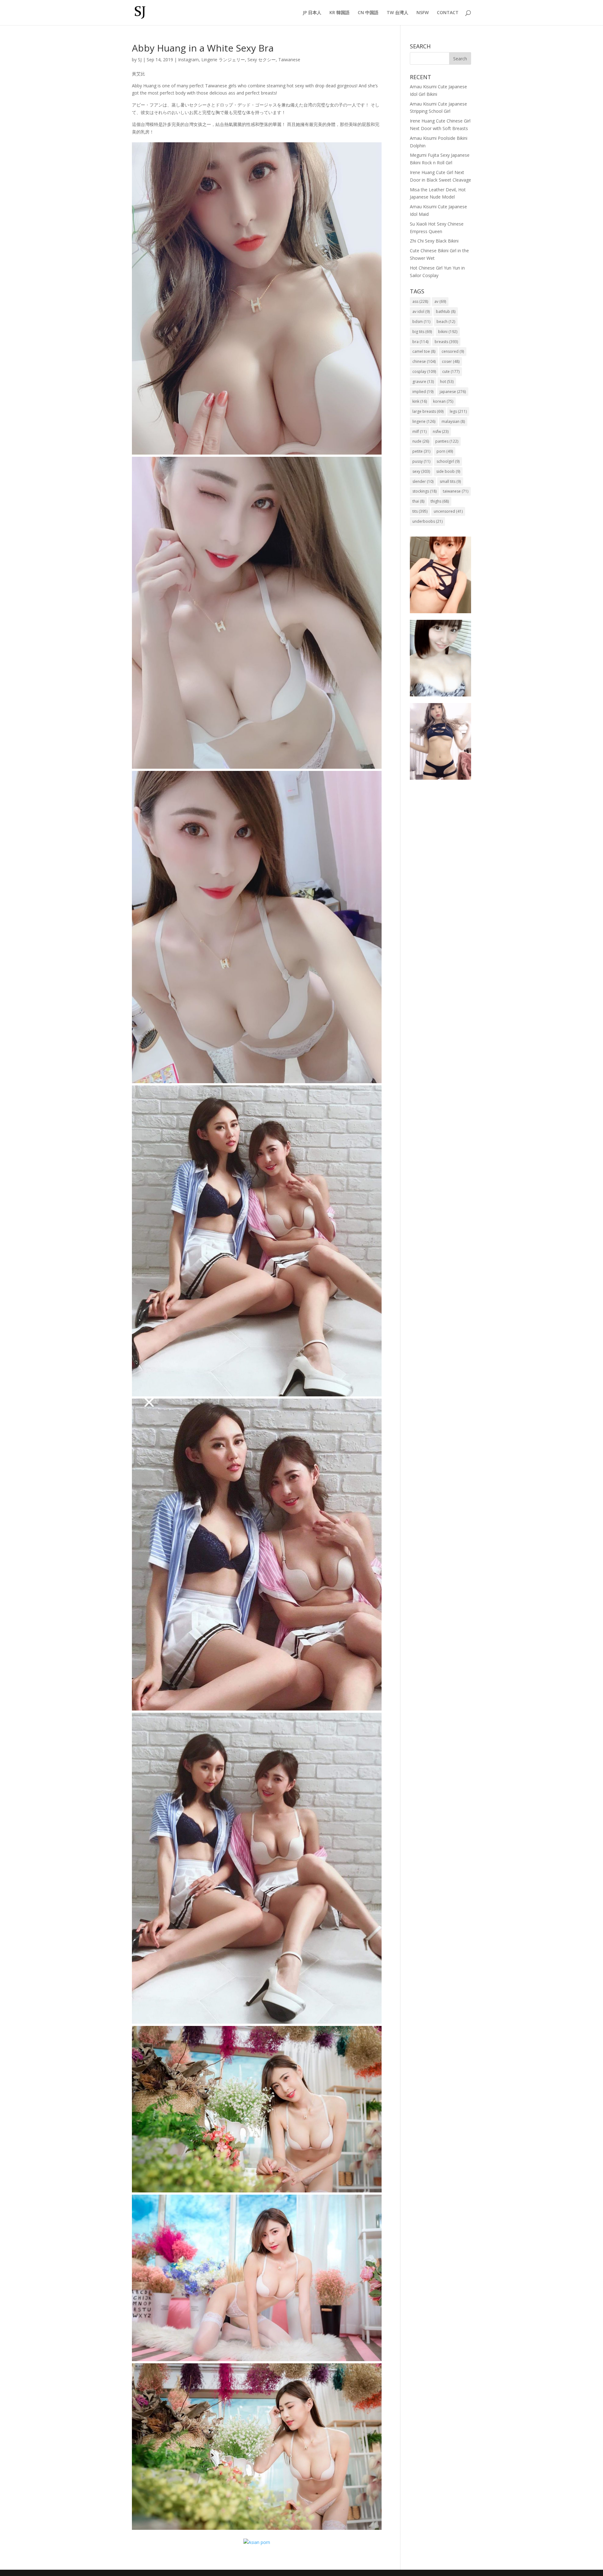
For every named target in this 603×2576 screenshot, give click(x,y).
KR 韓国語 (340, 13)
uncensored (448, 511)
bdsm (421, 322)
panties (447, 441)
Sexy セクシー (262, 60)
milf (419, 431)
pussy (421, 461)
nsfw (441, 431)
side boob (448, 471)
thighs (440, 501)
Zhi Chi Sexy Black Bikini (434, 241)
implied (423, 392)
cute (451, 371)
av (440, 301)
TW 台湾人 (397, 13)
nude (421, 441)
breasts (446, 342)
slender (423, 481)
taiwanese (456, 491)
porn (445, 451)
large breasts (428, 411)
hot (447, 382)
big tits (422, 332)
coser (451, 361)
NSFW (423, 13)
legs (458, 411)
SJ (140, 60)
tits (420, 511)
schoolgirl (448, 461)
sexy (421, 471)
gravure (423, 382)
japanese (453, 392)
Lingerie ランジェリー (223, 60)
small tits (450, 481)
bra (420, 342)
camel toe (424, 351)
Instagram (188, 60)
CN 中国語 (368, 13)
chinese (424, 361)
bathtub (446, 311)
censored (453, 351)
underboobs (427, 521)
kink (420, 401)
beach (446, 322)
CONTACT (448, 13)
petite (421, 451)
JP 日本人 (312, 13)
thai (418, 501)
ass (420, 301)
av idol (421, 311)
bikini (448, 332)
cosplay (424, 371)
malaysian (453, 421)
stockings (424, 491)
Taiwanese (289, 60)
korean (443, 401)
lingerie (424, 421)
